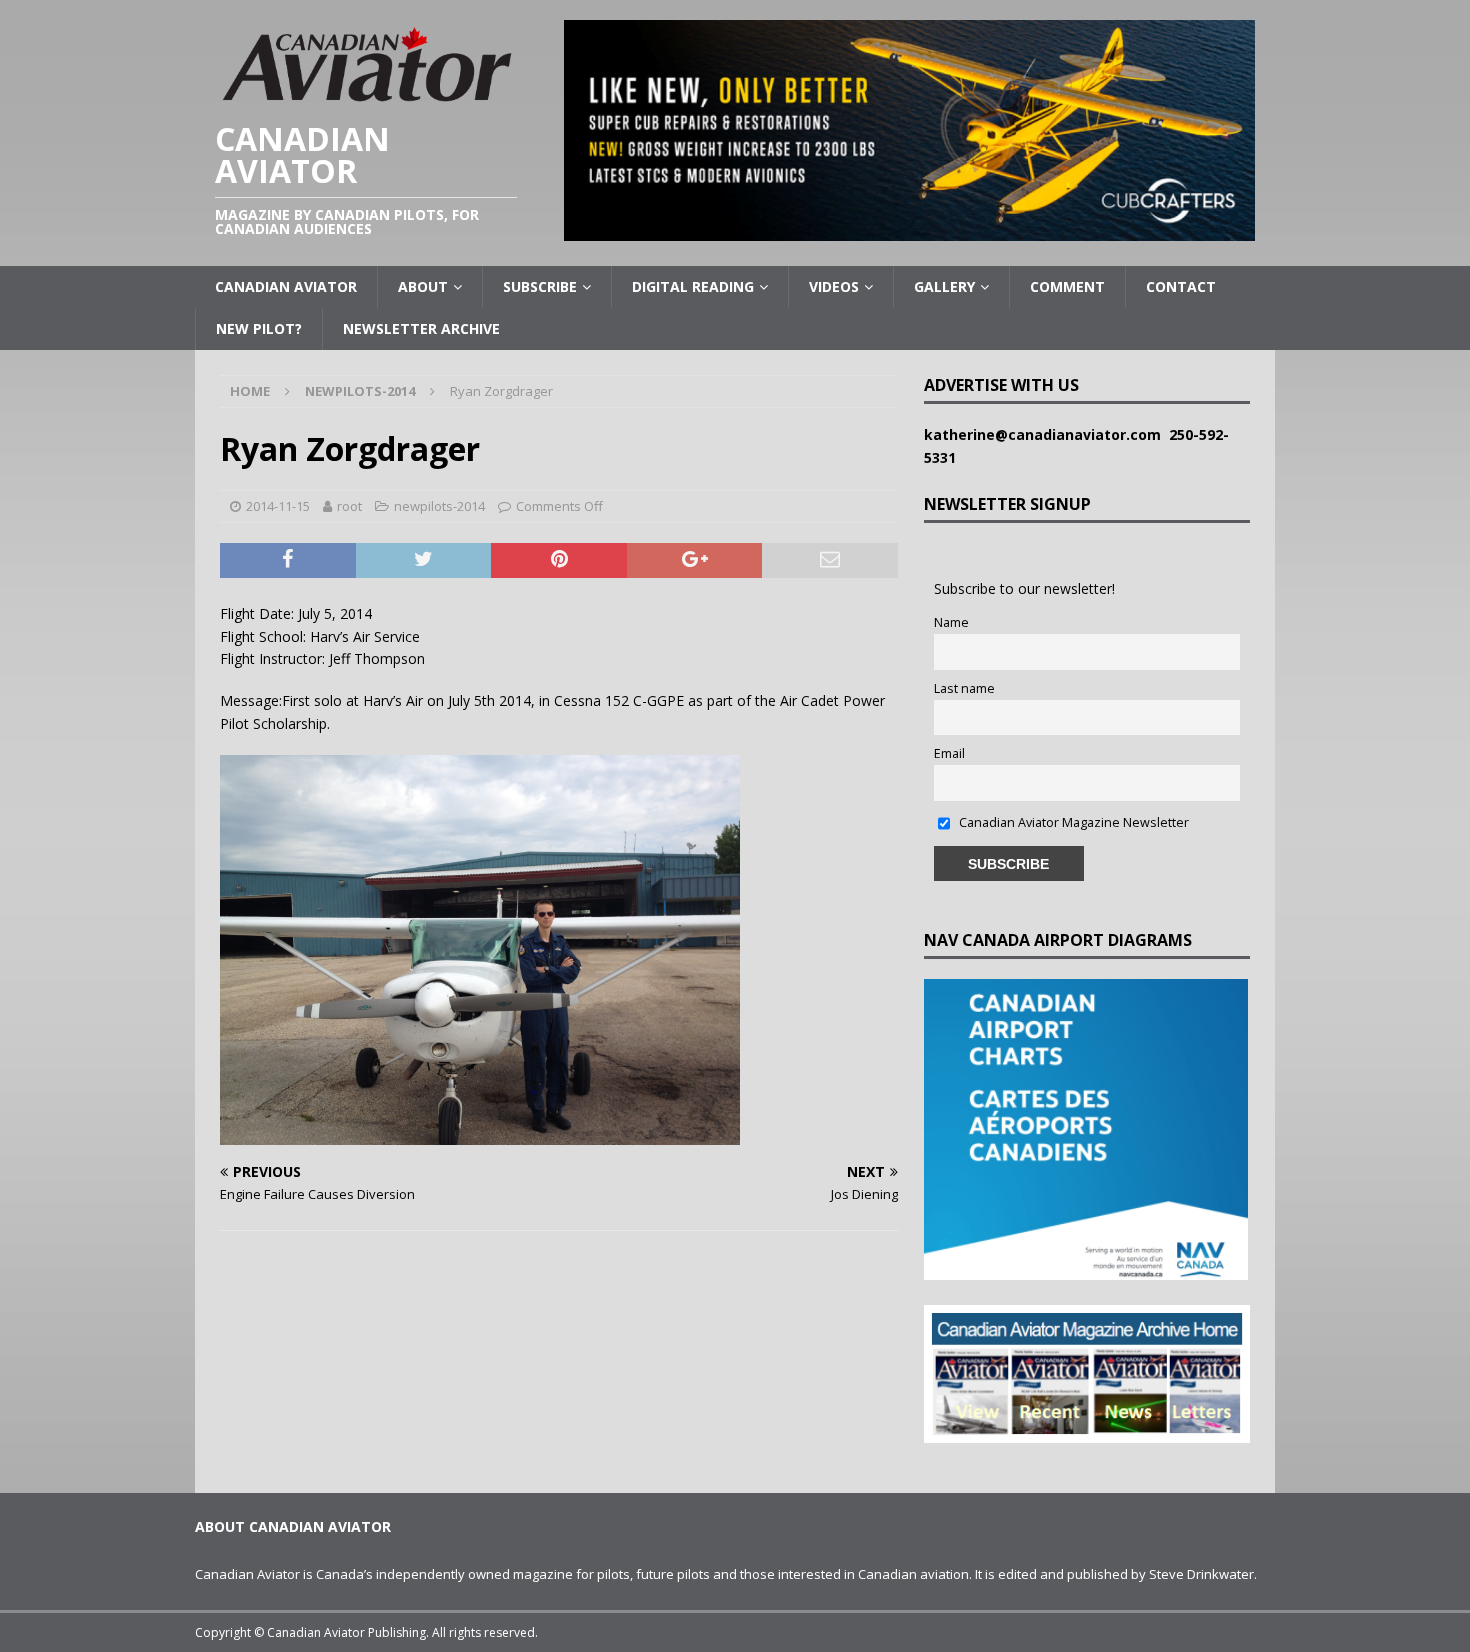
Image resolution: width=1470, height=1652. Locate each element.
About (423, 286)
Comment (1067, 286)
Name (951, 622)
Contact (1181, 286)
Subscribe (540, 286)
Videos (834, 286)
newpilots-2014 (439, 506)
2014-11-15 (278, 506)
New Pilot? (259, 328)
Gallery (944, 286)
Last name (964, 688)
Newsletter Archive (421, 328)
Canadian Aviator (286, 286)
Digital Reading (693, 286)
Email (949, 753)
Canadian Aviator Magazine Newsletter (1072, 822)
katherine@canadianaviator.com (1046, 434)
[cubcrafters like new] (909, 229)
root (349, 506)
